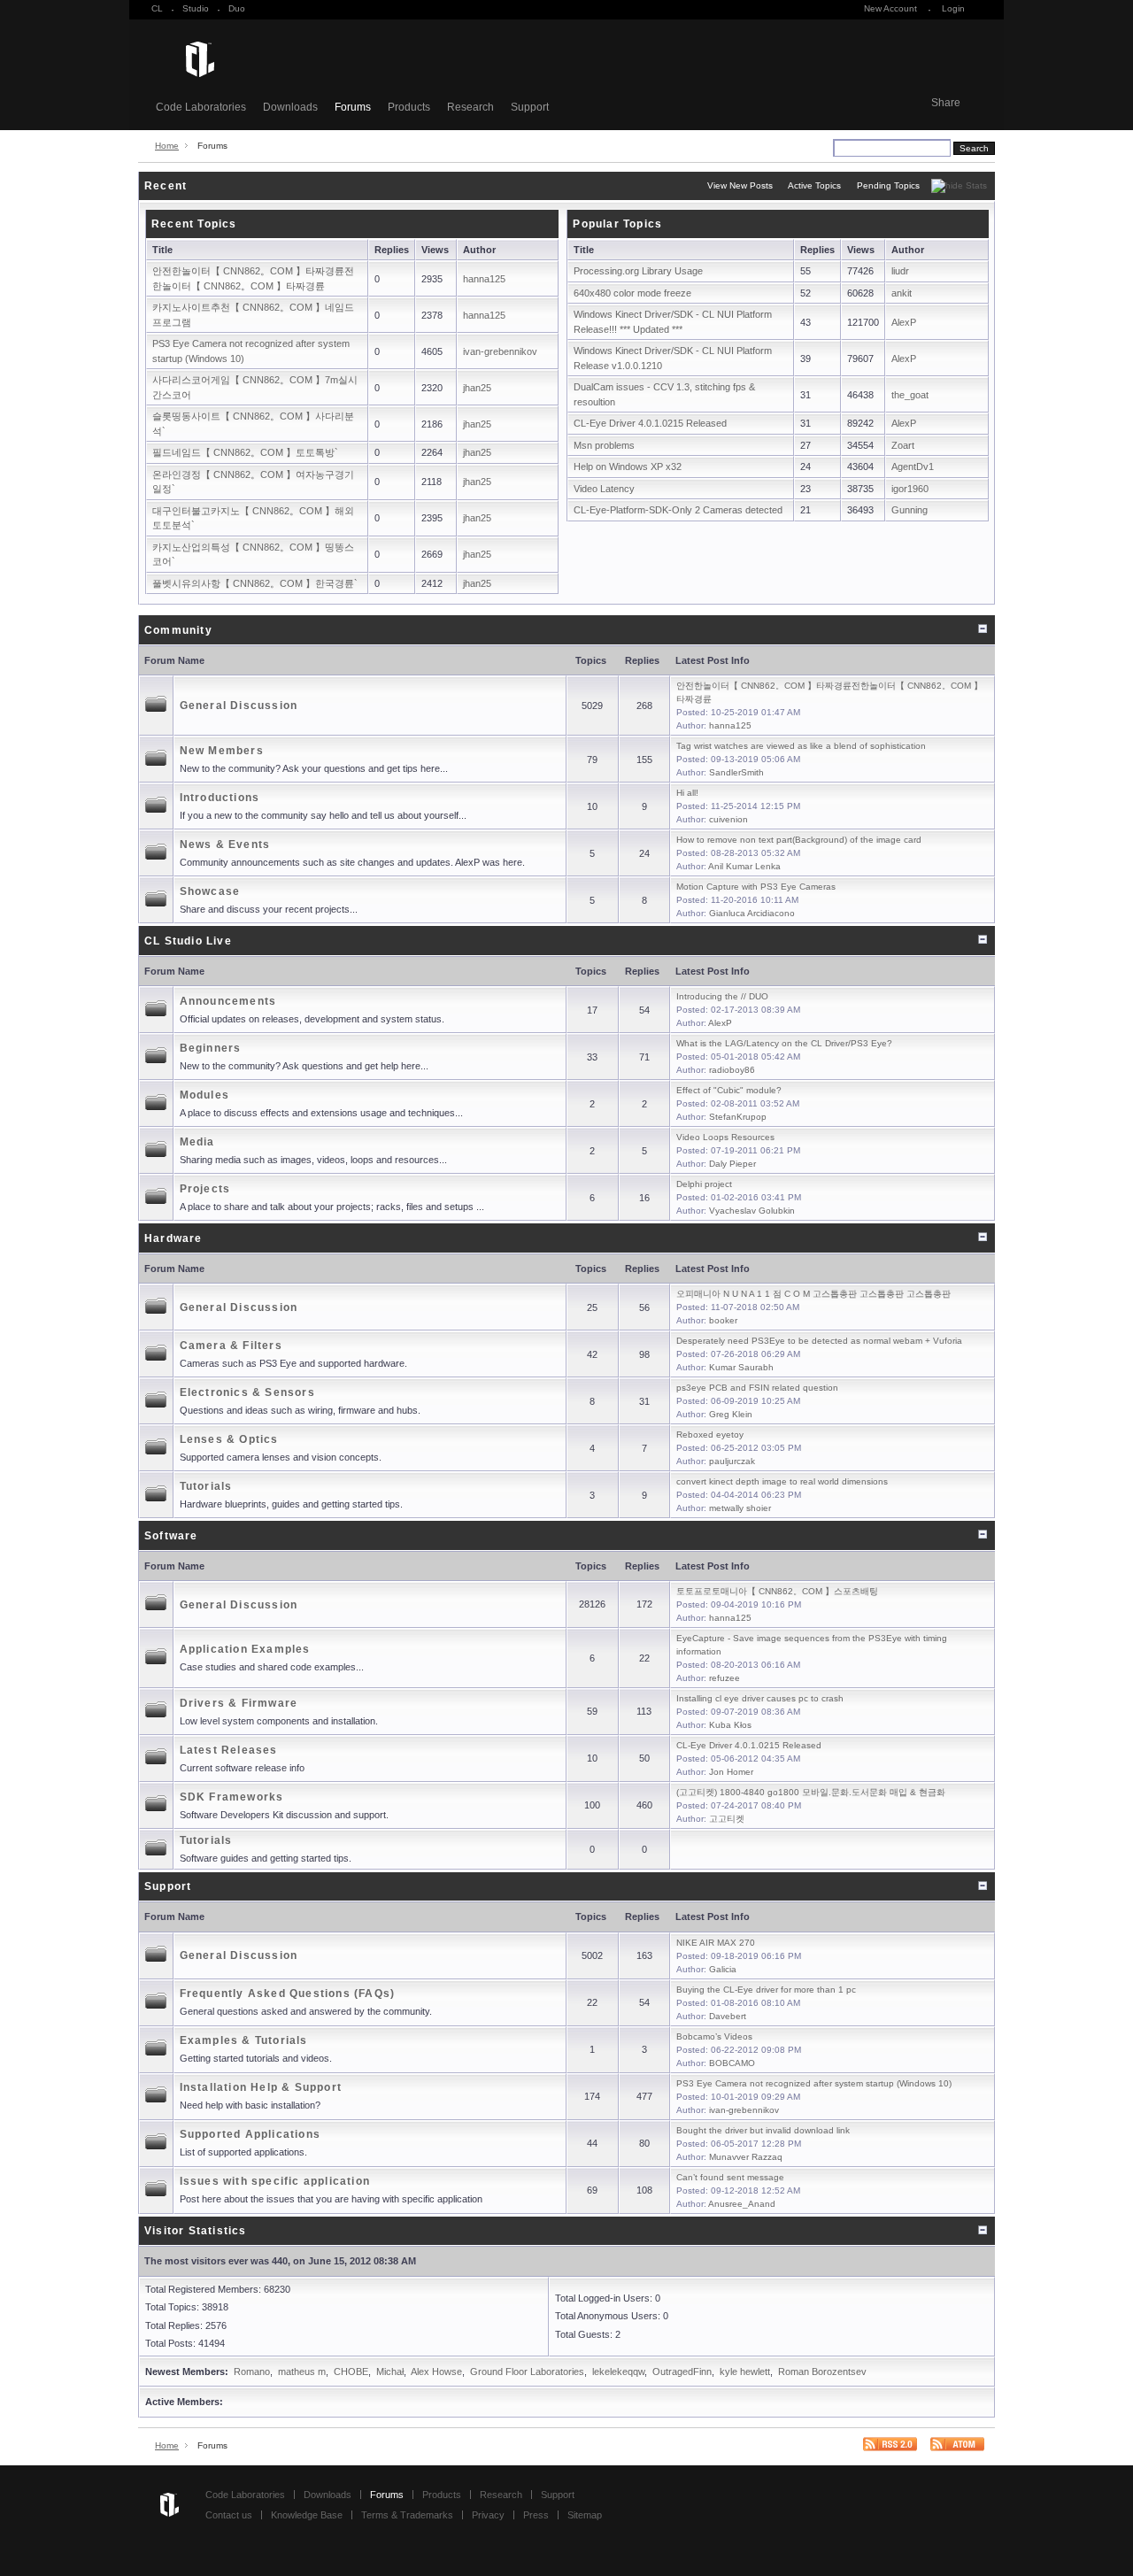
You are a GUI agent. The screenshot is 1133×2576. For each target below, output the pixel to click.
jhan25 (477, 388)
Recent (166, 186)
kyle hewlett (745, 2372)
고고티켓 (727, 1819)
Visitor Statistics (196, 2231)
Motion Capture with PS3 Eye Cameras (756, 887)
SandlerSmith (736, 772)
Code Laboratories (201, 107)
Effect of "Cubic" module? (729, 1090)
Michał (390, 2372)
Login (953, 8)
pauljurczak (732, 1461)
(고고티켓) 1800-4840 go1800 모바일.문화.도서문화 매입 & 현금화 (811, 1792)
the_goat (910, 395)
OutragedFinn (682, 2372)
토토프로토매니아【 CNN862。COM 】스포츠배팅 (777, 1591)
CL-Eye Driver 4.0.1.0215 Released (650, 423)
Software (171, 1536)
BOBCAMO (732, 2063)
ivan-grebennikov (500, 351)
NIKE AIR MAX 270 (716, 1943)
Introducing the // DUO (722, 996)
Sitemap (585, 2515)
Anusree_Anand (742, 2204)
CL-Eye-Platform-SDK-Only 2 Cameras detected (678, 510)
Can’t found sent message (730, 2177)
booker (723, 1320)
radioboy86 (732, 1070)
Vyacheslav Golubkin (752, 1211)
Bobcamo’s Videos (714, 2036)
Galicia (723, 1969)
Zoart (903, 445)
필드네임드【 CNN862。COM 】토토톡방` (245, 452)
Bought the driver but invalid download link (763, 2130)
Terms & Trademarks (407, 2515)
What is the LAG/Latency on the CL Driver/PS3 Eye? (784, 1043)
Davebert (728, 2016)
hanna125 (484, 279)
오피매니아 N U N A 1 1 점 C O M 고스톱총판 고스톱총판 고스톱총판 (813, 1294)
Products (409, 107)
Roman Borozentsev (822, 2372)
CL (157, 8)
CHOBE (351, 2372)
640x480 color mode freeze (632, 293)
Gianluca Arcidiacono (752, 913)
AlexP (904, 322)
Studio (196, 8)
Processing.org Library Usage (638, 271)
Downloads (290, 107)
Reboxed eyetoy (710, 1435)
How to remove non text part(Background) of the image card (799, 840)
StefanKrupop (738, 1117)
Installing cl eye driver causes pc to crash (760, 1698)
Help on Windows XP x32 (628, 467)
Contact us (229, 2515)
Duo (237, 8)
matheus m (302, 2372)
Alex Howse (436, 2372)
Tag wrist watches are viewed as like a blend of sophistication (801, 746)
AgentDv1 (913, 467)
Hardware (173, 1238)
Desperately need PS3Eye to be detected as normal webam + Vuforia (819, 1341)
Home (167, 146)
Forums (353, 107)
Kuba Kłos (730, 1725)
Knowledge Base (307, 2515)
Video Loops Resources (725, 1137)
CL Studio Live (188, 941)
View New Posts (740, 185)
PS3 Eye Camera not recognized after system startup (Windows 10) (814, 2083)
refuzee (725, 1678)
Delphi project (704, 1184)
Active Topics (814, 185)
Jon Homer (731, 1772)
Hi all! (687, 793)
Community (178, 630)
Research (470, 107)
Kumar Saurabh (741, 1367)
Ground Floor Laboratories (527, 2372)
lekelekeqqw (618, 2372)
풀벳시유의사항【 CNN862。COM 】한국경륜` (255, 583)
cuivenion (728, 819)
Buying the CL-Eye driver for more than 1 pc (766, 1990)
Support (530, 107)
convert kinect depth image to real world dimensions (782, 1481)
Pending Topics (888, 185)
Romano (252, 2372)
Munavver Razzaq (746, 2157)
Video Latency (604, 489)
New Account (890, 8)
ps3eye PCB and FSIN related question (757, 1388)
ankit (902, 293)
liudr (900, 271)
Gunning (909, 510)
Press (536, 2515)
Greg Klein (731, 1414)
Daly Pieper (732, 1164)
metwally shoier (740, 1508)
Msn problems (604, 445)
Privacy (488, 2515)
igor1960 (910, 489)
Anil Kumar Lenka (744, 866)
